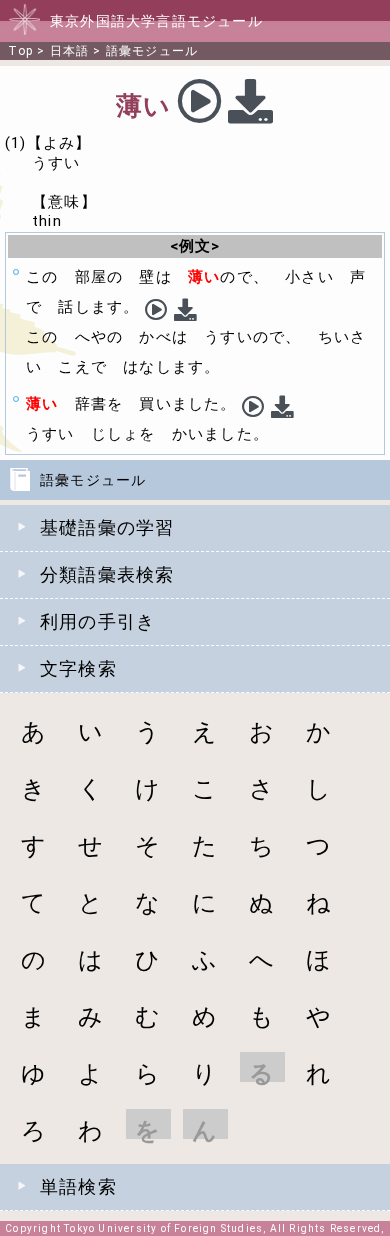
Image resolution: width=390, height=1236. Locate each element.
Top (20, 51)
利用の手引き (97, 621)
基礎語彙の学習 (107, 527)
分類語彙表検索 (107, 574)
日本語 (70, 51)
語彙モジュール (152, 51)
